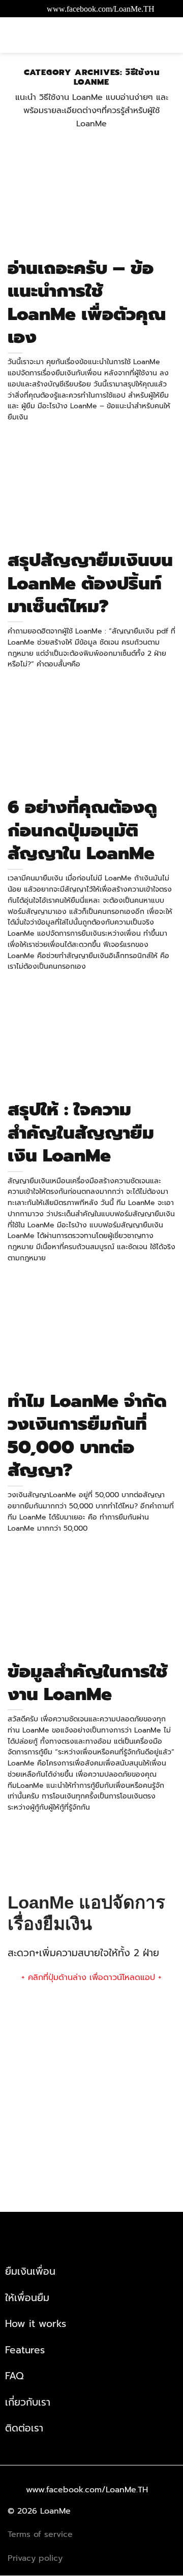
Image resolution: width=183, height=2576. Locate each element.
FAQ (14, 2376)
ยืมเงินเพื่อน (30, 2271)
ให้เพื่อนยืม (27, 2298)
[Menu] (167, 35)
